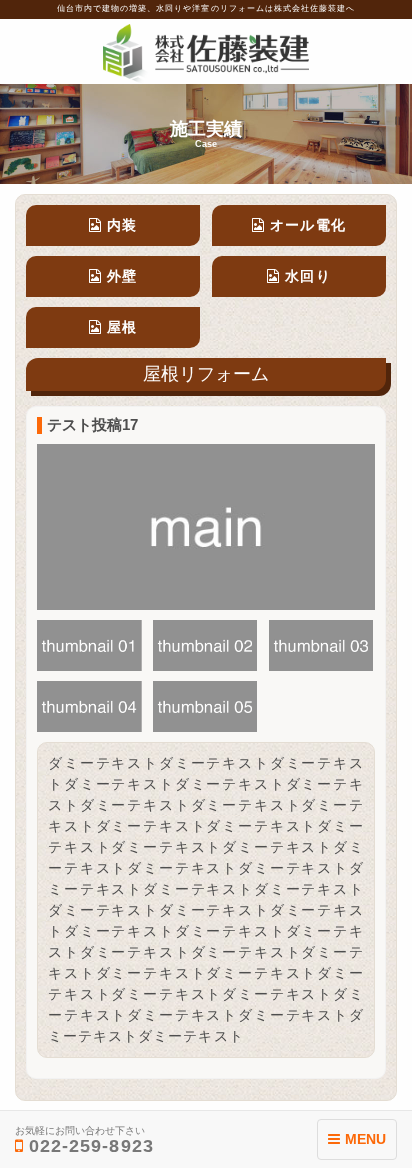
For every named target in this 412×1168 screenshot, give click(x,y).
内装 (122, 225)
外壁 (122, 276)
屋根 (122, 327)
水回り (307, 276)
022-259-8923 (84, 1140)
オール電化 (307, 225)
